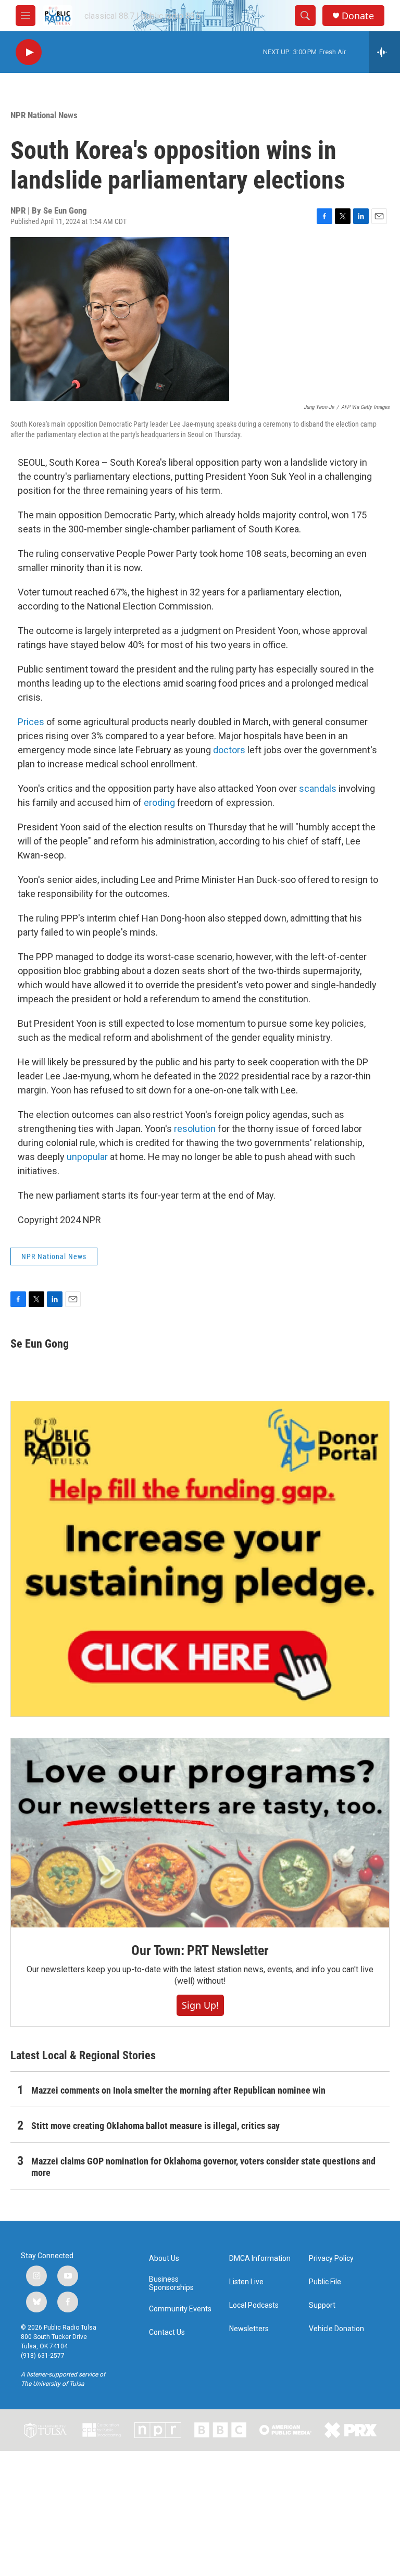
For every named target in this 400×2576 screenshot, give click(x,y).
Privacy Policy (331, 2258)
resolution (195, 1129)
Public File (325, 2282)
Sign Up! (200, 2005)
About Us (164, 2258)
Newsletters (249, 2329)
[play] (29, 52)
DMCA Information (260, 2258)
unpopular (87, 1157)
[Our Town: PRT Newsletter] (200, 1833)
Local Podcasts (254, 2305)
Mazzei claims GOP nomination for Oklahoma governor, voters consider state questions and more (203, 2167)
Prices (31, 722)
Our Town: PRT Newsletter (200, 1950)
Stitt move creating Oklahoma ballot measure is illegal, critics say (155, 2126)
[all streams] (385, 52)
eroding (159, 802)
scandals (318, 788)
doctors (229, 750)
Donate (358, 16)
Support (322, 2305)
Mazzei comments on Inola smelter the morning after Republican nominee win (178, 2090)
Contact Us (167, 2332)
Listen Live (246, 2282)
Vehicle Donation (336, 2329)
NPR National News (44, 115)
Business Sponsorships (171, 2283)
